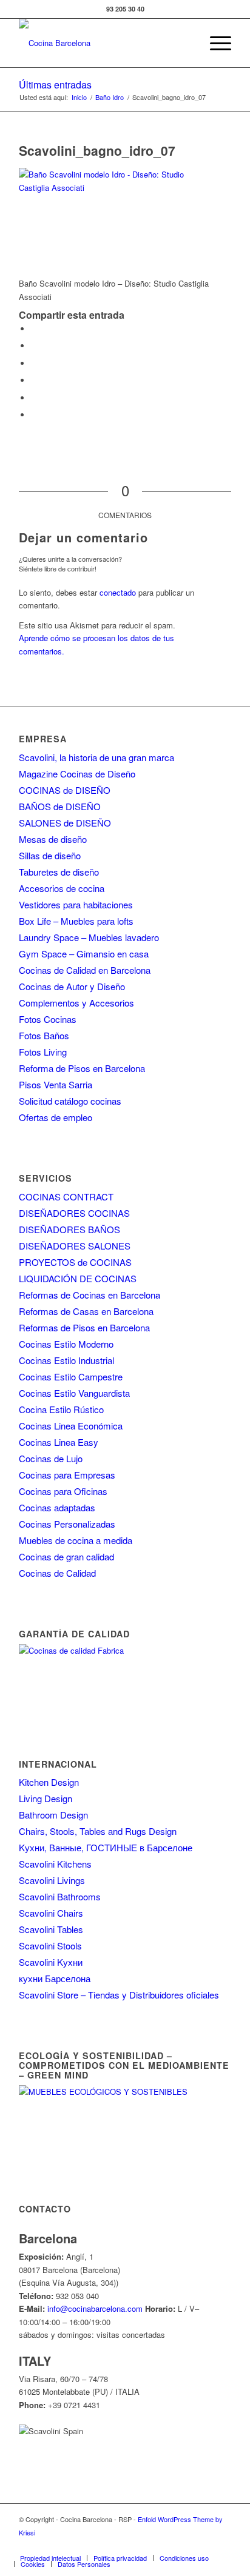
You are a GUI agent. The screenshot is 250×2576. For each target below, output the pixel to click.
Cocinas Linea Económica (71, 1426)
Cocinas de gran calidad (66, 1556)
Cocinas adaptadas (57, 1507)
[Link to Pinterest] (186, 2545)
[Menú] (215, 43)
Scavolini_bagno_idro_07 (97, 150)
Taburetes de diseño (59, 872)
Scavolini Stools (50, 1945)
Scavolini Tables (51, 1929)
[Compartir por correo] (34, 415)
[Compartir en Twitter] (34, 346)
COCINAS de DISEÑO (65, 790)
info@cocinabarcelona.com (95, 2308)
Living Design (46, 1798)
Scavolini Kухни (51, 1962)
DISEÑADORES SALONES (75, 1246)
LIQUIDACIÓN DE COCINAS (78, 1278)
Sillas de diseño (50, 855)
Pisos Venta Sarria (56, 1084)
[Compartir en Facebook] (34, 329)
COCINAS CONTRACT (66, 1196)
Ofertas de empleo (56, 1117)
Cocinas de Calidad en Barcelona (85, 970)
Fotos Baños (44, 1035)
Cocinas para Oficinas (63, 1491)
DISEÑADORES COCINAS (74, 1213)
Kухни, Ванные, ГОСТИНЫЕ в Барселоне (106, 1847)
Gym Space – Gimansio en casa (84, 954)
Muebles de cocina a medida (76, 1540)
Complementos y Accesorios (76, 1003)
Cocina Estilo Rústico (61, 1409)
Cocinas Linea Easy (59, 1442)
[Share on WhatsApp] (34, 363)
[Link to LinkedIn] (204, 2545)
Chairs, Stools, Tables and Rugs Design (98, 1831)
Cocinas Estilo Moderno (66, 1344)
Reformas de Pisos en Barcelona (84, 1327)
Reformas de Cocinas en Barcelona (90, 1295)
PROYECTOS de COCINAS (75, 1262)
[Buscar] (186, 43)
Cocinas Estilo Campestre (71, 1376)
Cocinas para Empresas (67, 1475)
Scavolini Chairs (51, 1913)
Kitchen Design (49, 1782)
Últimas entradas (55, 85)
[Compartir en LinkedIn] (34, 398)
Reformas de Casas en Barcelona (86, 1311)
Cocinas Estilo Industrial (66, 1360)
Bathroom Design (53, 1815)
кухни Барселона (55, 1978)
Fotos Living (43, 1052)
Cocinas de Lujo (51, 1458)
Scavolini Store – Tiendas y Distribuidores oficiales (119, 1995)
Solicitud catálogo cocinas (70, 1101)
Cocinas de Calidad (57, 1573)
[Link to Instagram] (149, 2545)
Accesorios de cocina (62, 888)
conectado (118, 592)
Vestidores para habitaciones (76, 904)
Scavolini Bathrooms (60, 1896)
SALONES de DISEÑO (65, 823)
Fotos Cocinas (48, 1019)
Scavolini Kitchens (55, 1864)
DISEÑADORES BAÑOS (69, 1229)
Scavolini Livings (52, 1880)
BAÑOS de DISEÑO (60, 806)
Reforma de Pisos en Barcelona (82, 1068)
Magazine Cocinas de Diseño (77, 774)
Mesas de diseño (53, 839)
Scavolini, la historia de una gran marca (96, 757)
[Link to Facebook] (113, 2545)
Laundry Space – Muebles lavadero (89, 937)
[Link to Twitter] (131, 2545)
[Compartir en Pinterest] (34, 380)
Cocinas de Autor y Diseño (72, 986)
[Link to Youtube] (167, 2545)
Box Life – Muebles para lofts (76, 921)
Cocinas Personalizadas (67, 1524)
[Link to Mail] (222, 2545)
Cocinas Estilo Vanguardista (74, 1393)
